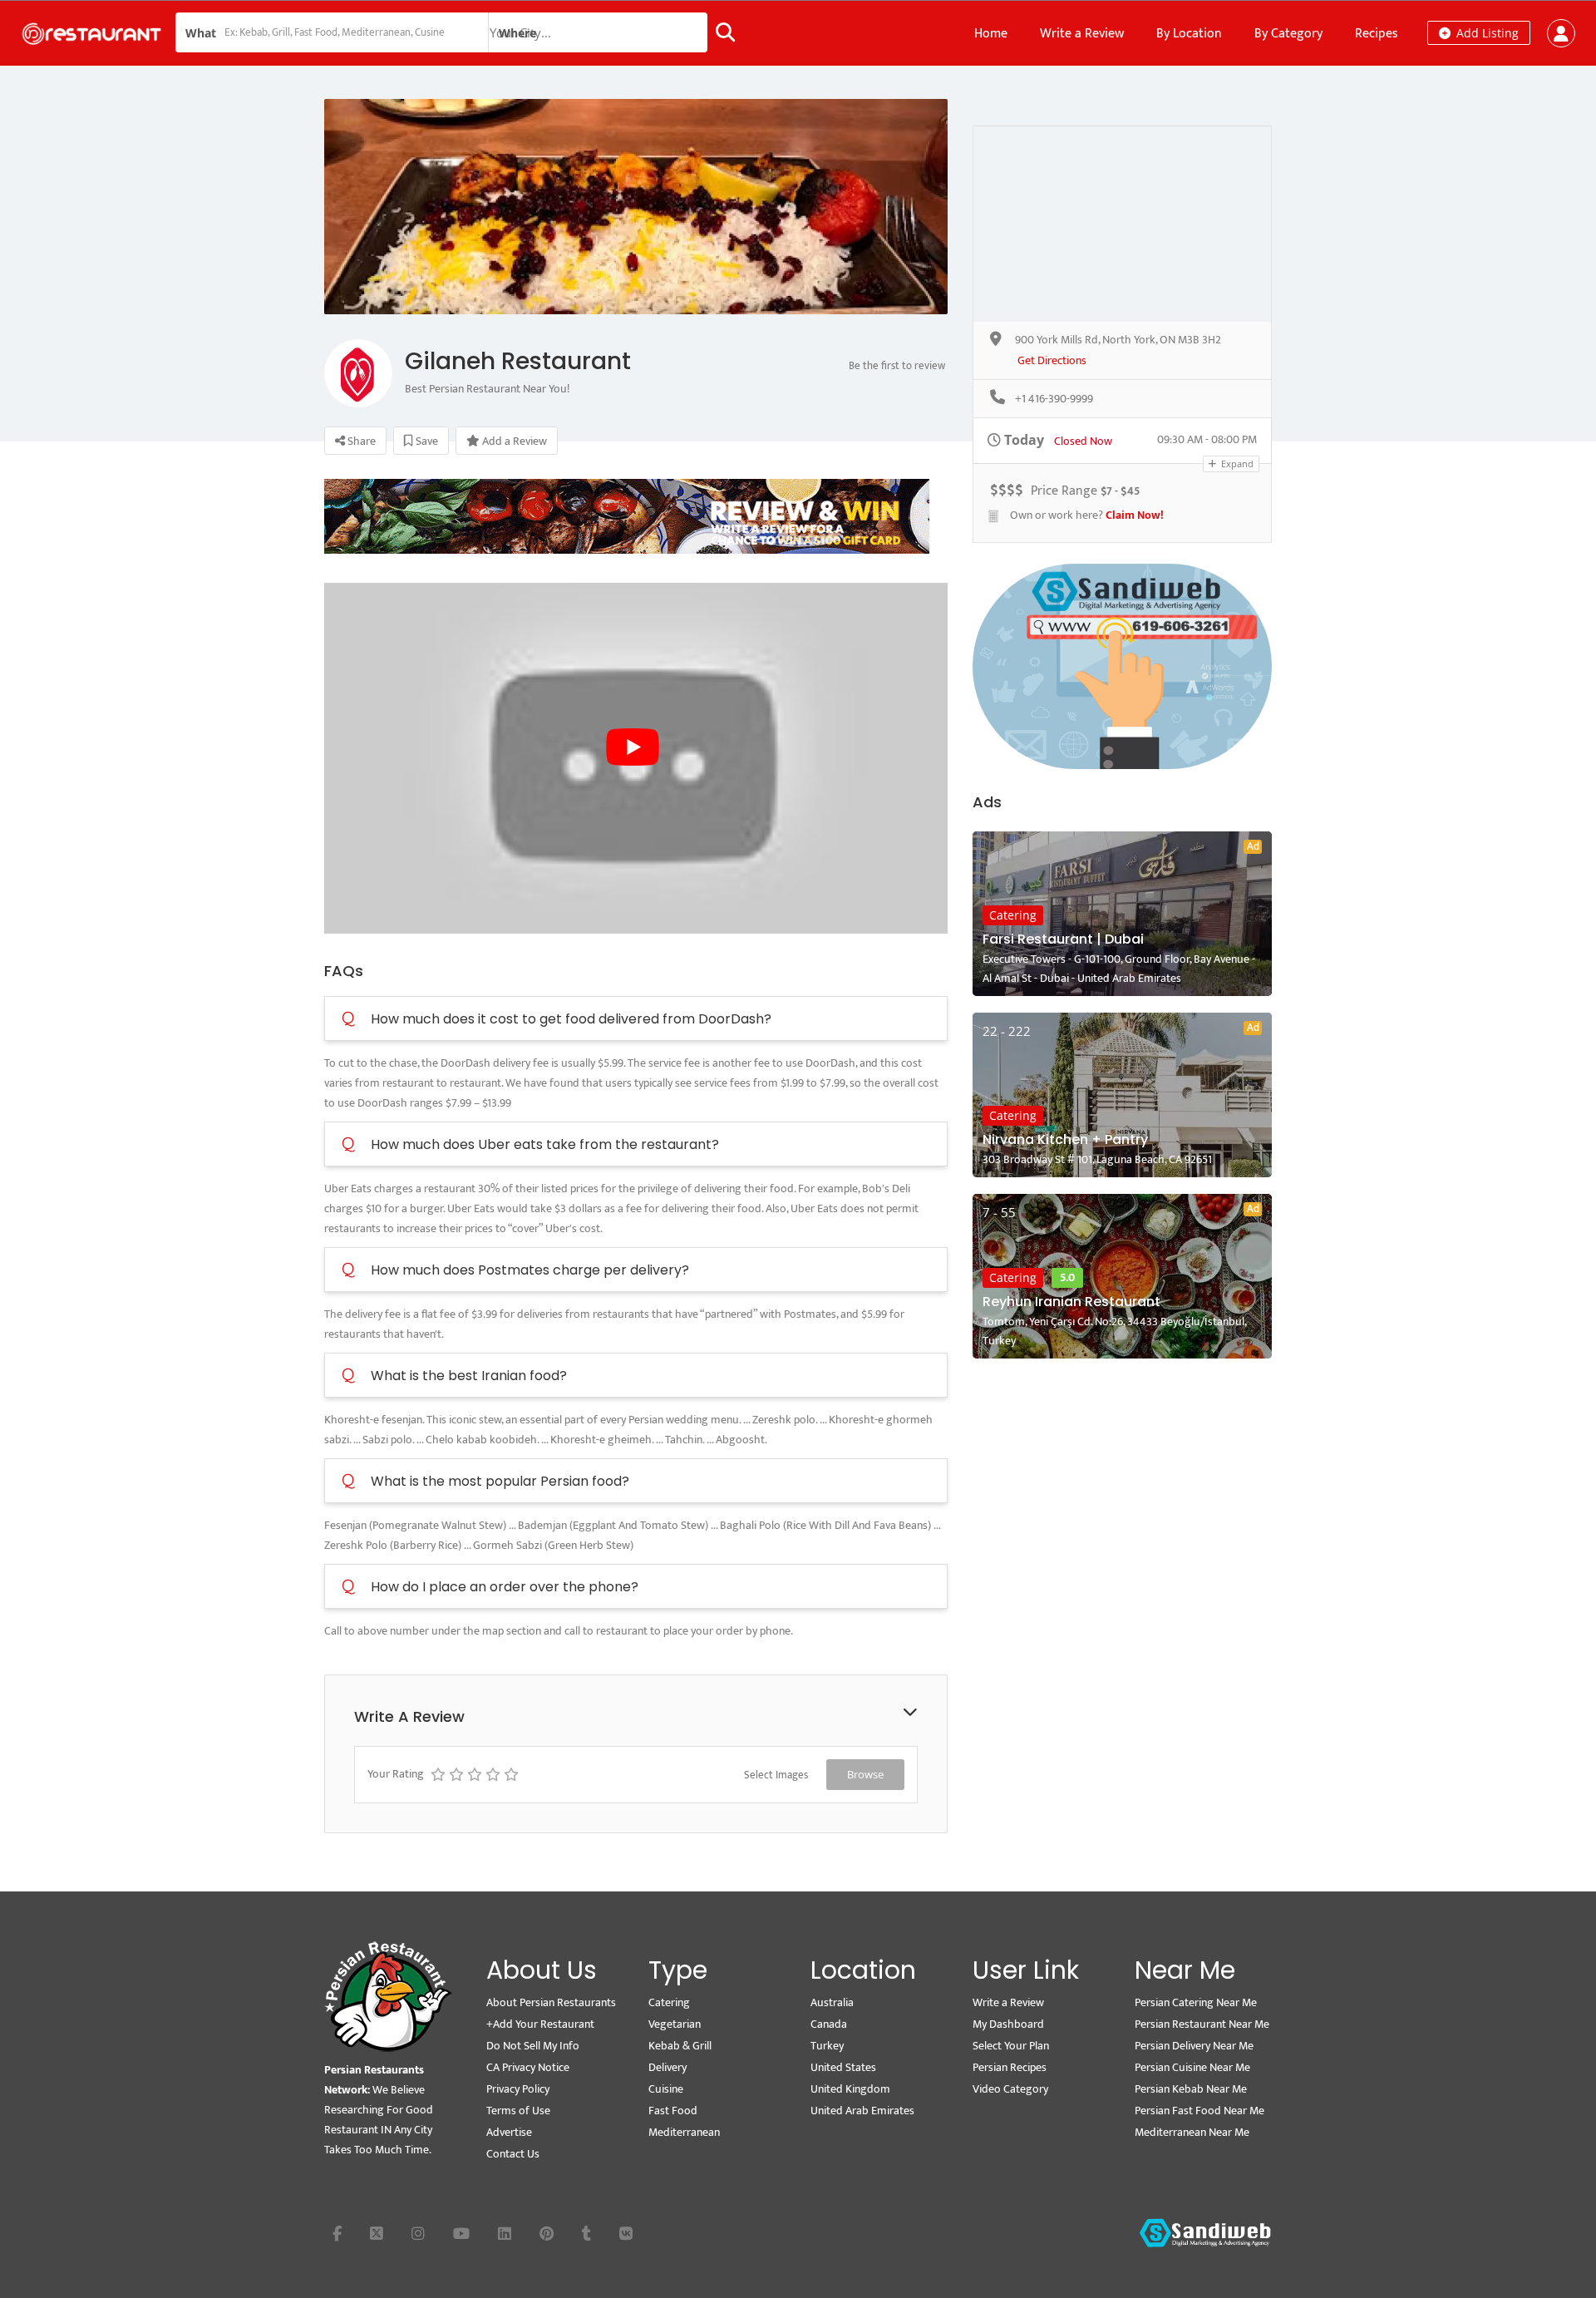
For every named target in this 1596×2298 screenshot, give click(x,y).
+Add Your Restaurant (540, 2024)
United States (843, 2067)
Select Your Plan (1011, 2046)
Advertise (509, 2132)
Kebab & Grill (680, 2046)
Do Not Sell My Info (533, 2046)
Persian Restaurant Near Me (1202, 2024)
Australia (832, 2002)
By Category (1288, 34)
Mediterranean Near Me (1192, 2132)
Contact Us (513, 2154)
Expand (1236, 464)
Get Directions (1052, 361)
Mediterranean (684, 2132)
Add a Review (513, 441)
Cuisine (666, 2089)
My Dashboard (1008, 2024)
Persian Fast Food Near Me (1199, 2111)
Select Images (776, 1775)
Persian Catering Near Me (1196, 2002)
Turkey (827, 2046)
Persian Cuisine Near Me (1192, 2067)
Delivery (667, 2067)
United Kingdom (850, 2089)
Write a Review (1082, 34)
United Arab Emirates (862, 2111)
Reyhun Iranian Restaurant (1071, 1302)
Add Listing (1486, 33)
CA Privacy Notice (528, 2067)
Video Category (1010, 2089)
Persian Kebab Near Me (1191, 2089)
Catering (1013, 915)
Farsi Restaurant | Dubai (1063, 939)
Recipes (1377, 34)
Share (360, 441)
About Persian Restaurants (551, 2002)
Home (991, 34)
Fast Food (673, 2111)
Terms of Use (518, 2111)
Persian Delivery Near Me (1194, 2046)
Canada (829, 2024)
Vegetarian (675, 2024)
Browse (865, 1774)
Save (426, 441)
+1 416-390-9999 (1054, 399)
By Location (1189, 34)
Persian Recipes (1010, 2067)
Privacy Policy (518, 2089)
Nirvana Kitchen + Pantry (1065, 1139)
